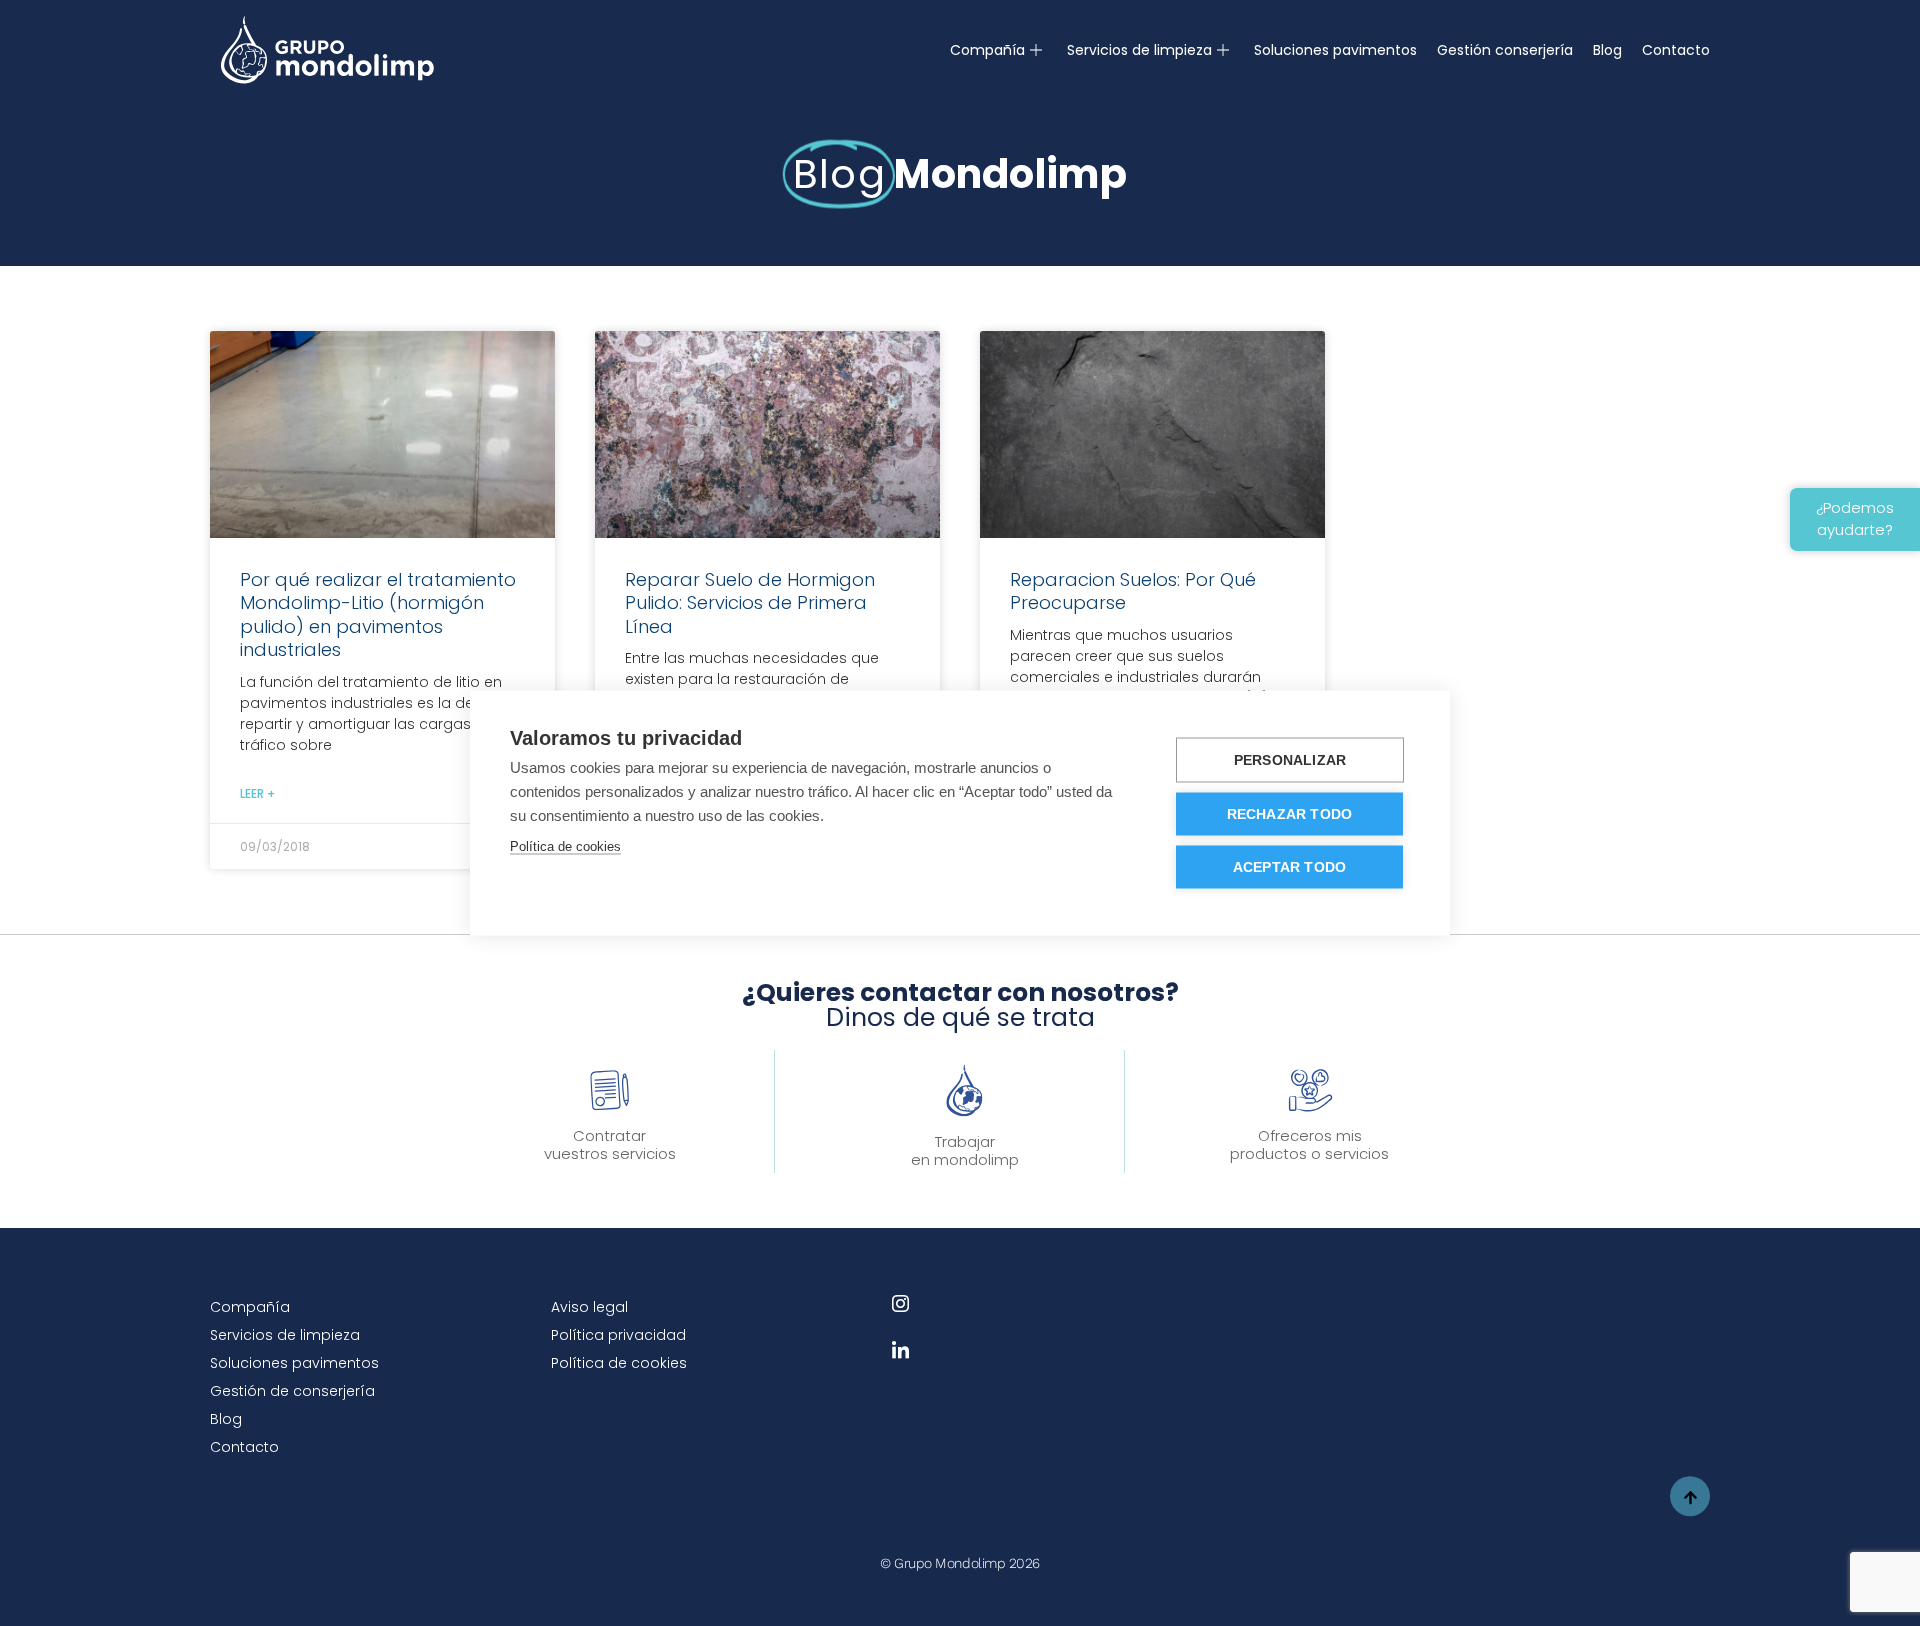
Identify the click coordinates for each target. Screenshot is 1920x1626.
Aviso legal (589, 1307)
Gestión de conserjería (292, 1391)
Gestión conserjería (1505, 50)
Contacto (1676, 50)
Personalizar (1290, 760)
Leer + (257, 793)
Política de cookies (619, 1363)
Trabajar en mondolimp (965, 1150)
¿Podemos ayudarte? (1855, 519)
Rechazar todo (1290, 814)
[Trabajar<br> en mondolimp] (964, 1090)
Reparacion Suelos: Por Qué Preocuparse (1133, 591)
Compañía (987, 50)
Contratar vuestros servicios (610, 1144)
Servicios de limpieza (1139, 50)
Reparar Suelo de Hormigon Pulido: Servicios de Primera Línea (750, 603)
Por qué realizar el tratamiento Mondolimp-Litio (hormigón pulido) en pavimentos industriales (378, 614)
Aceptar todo (1289, 867)
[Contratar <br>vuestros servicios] (610, 1090)
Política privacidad (618, 1335)
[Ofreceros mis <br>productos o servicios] (1310, 1090)
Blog (1607, 50)
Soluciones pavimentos (1335, 50)
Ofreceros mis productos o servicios (1309, 1144)
